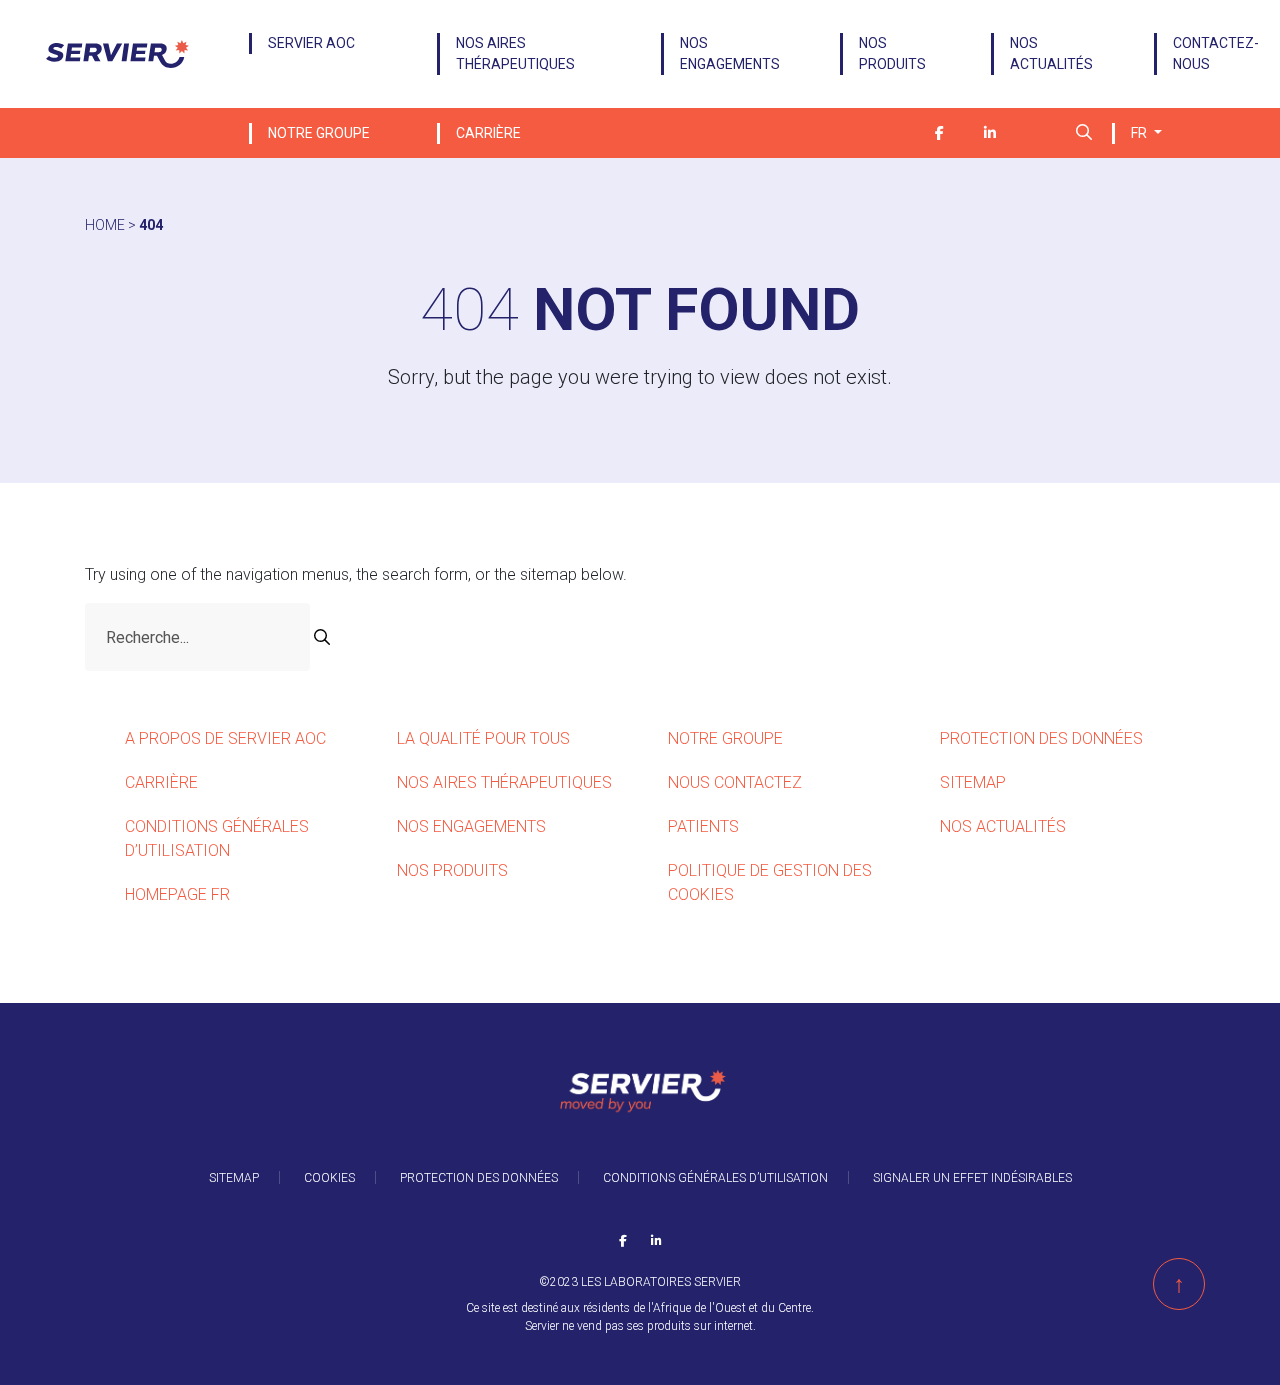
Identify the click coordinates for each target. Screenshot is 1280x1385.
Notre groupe (319, 133)
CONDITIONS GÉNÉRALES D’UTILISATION (217, 838)
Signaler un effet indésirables (972, 1178)
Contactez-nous (1216, 53)
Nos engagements (730, 53)
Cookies (329, 1178)
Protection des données (1041, 738)
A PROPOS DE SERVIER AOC (227, 738)
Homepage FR (177, 894)
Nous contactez (735, 782)
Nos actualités (1051, 53)
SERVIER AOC (313, 43)
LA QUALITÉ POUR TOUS (483, 738)
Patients (703, 826)
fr (1140, 133)
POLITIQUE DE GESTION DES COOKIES (770, 882)
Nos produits (892, 53)
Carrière (488, 133)
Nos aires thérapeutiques (515, 53)
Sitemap (973, 782)
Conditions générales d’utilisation (715, 1178)
